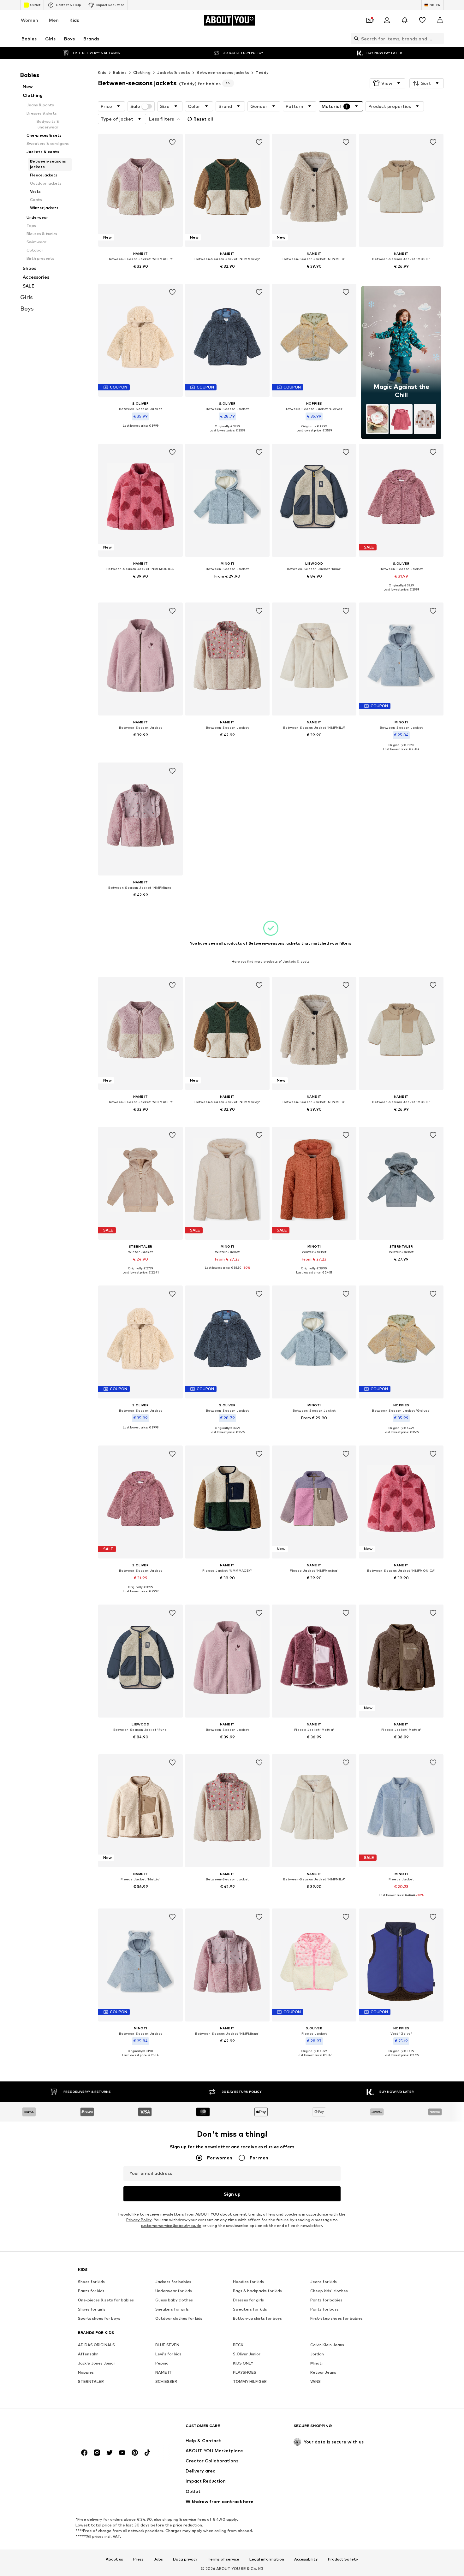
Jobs (158, 2559)
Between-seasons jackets (223, 72)
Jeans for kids (324, 2282)
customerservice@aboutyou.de (171, 2226)
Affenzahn (88, 2354)
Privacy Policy (139, 2220)
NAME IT (164, 2372)
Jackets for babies (173, 2282)
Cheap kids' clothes (329, 2291)
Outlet (35, 5)
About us (114, 2559)
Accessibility (306, 2559)
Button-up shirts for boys (257, 2318)
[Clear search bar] (439, 39)
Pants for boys (324, 2309)
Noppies (86, 2372)
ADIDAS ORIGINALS (96, 2345)
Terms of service (223, 2559)
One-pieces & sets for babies (106, 2300)
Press (138, 2559)
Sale (135, 106)
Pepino (162, 2363)
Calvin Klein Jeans (327, 2345)
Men (54, 20)
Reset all (203, 119)
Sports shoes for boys (99, 2318)
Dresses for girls (248, 2300)
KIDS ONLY (243, 2363)
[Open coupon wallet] (369, 20)
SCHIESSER (166, 2381)
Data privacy (185, 2559)
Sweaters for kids (250, 2309)
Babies (120, 72)
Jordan (317, 2354)
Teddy (262, 72)
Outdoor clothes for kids (179, 2318)
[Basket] (440, 20)
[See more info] (140, 275)
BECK (238, 2345)
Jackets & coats (174, 72)
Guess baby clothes (174, 2300)
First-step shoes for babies (336, 2318)
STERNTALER (91, 2381)
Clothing (142, 72)
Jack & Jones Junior (97, 2363)
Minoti (316, 2363)
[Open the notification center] (405, 20)
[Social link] (84, 2453)
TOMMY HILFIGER (250, 2381)
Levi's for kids (168, 2354)
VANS (315, 2381)
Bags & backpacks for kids (257, 2291)
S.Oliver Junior (247, 2354)
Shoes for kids (91, 2282)
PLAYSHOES (245, 2372)
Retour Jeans (323, 2372)
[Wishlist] (422, 20)
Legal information (267, 2559)
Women (30, 20)
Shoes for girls (92, 2309)
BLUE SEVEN (167, 2345)
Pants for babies (326, 2300)
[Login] (387, 20)
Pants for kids (91, 2291)
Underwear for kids (174, 2291)
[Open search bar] (355, 39)
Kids (74, 20)
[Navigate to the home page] (112, 2429)
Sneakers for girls (172, 2309)
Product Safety (343, 2559)
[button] (387, 83)
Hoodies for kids (248, 2282)
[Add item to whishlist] (172, 142)
